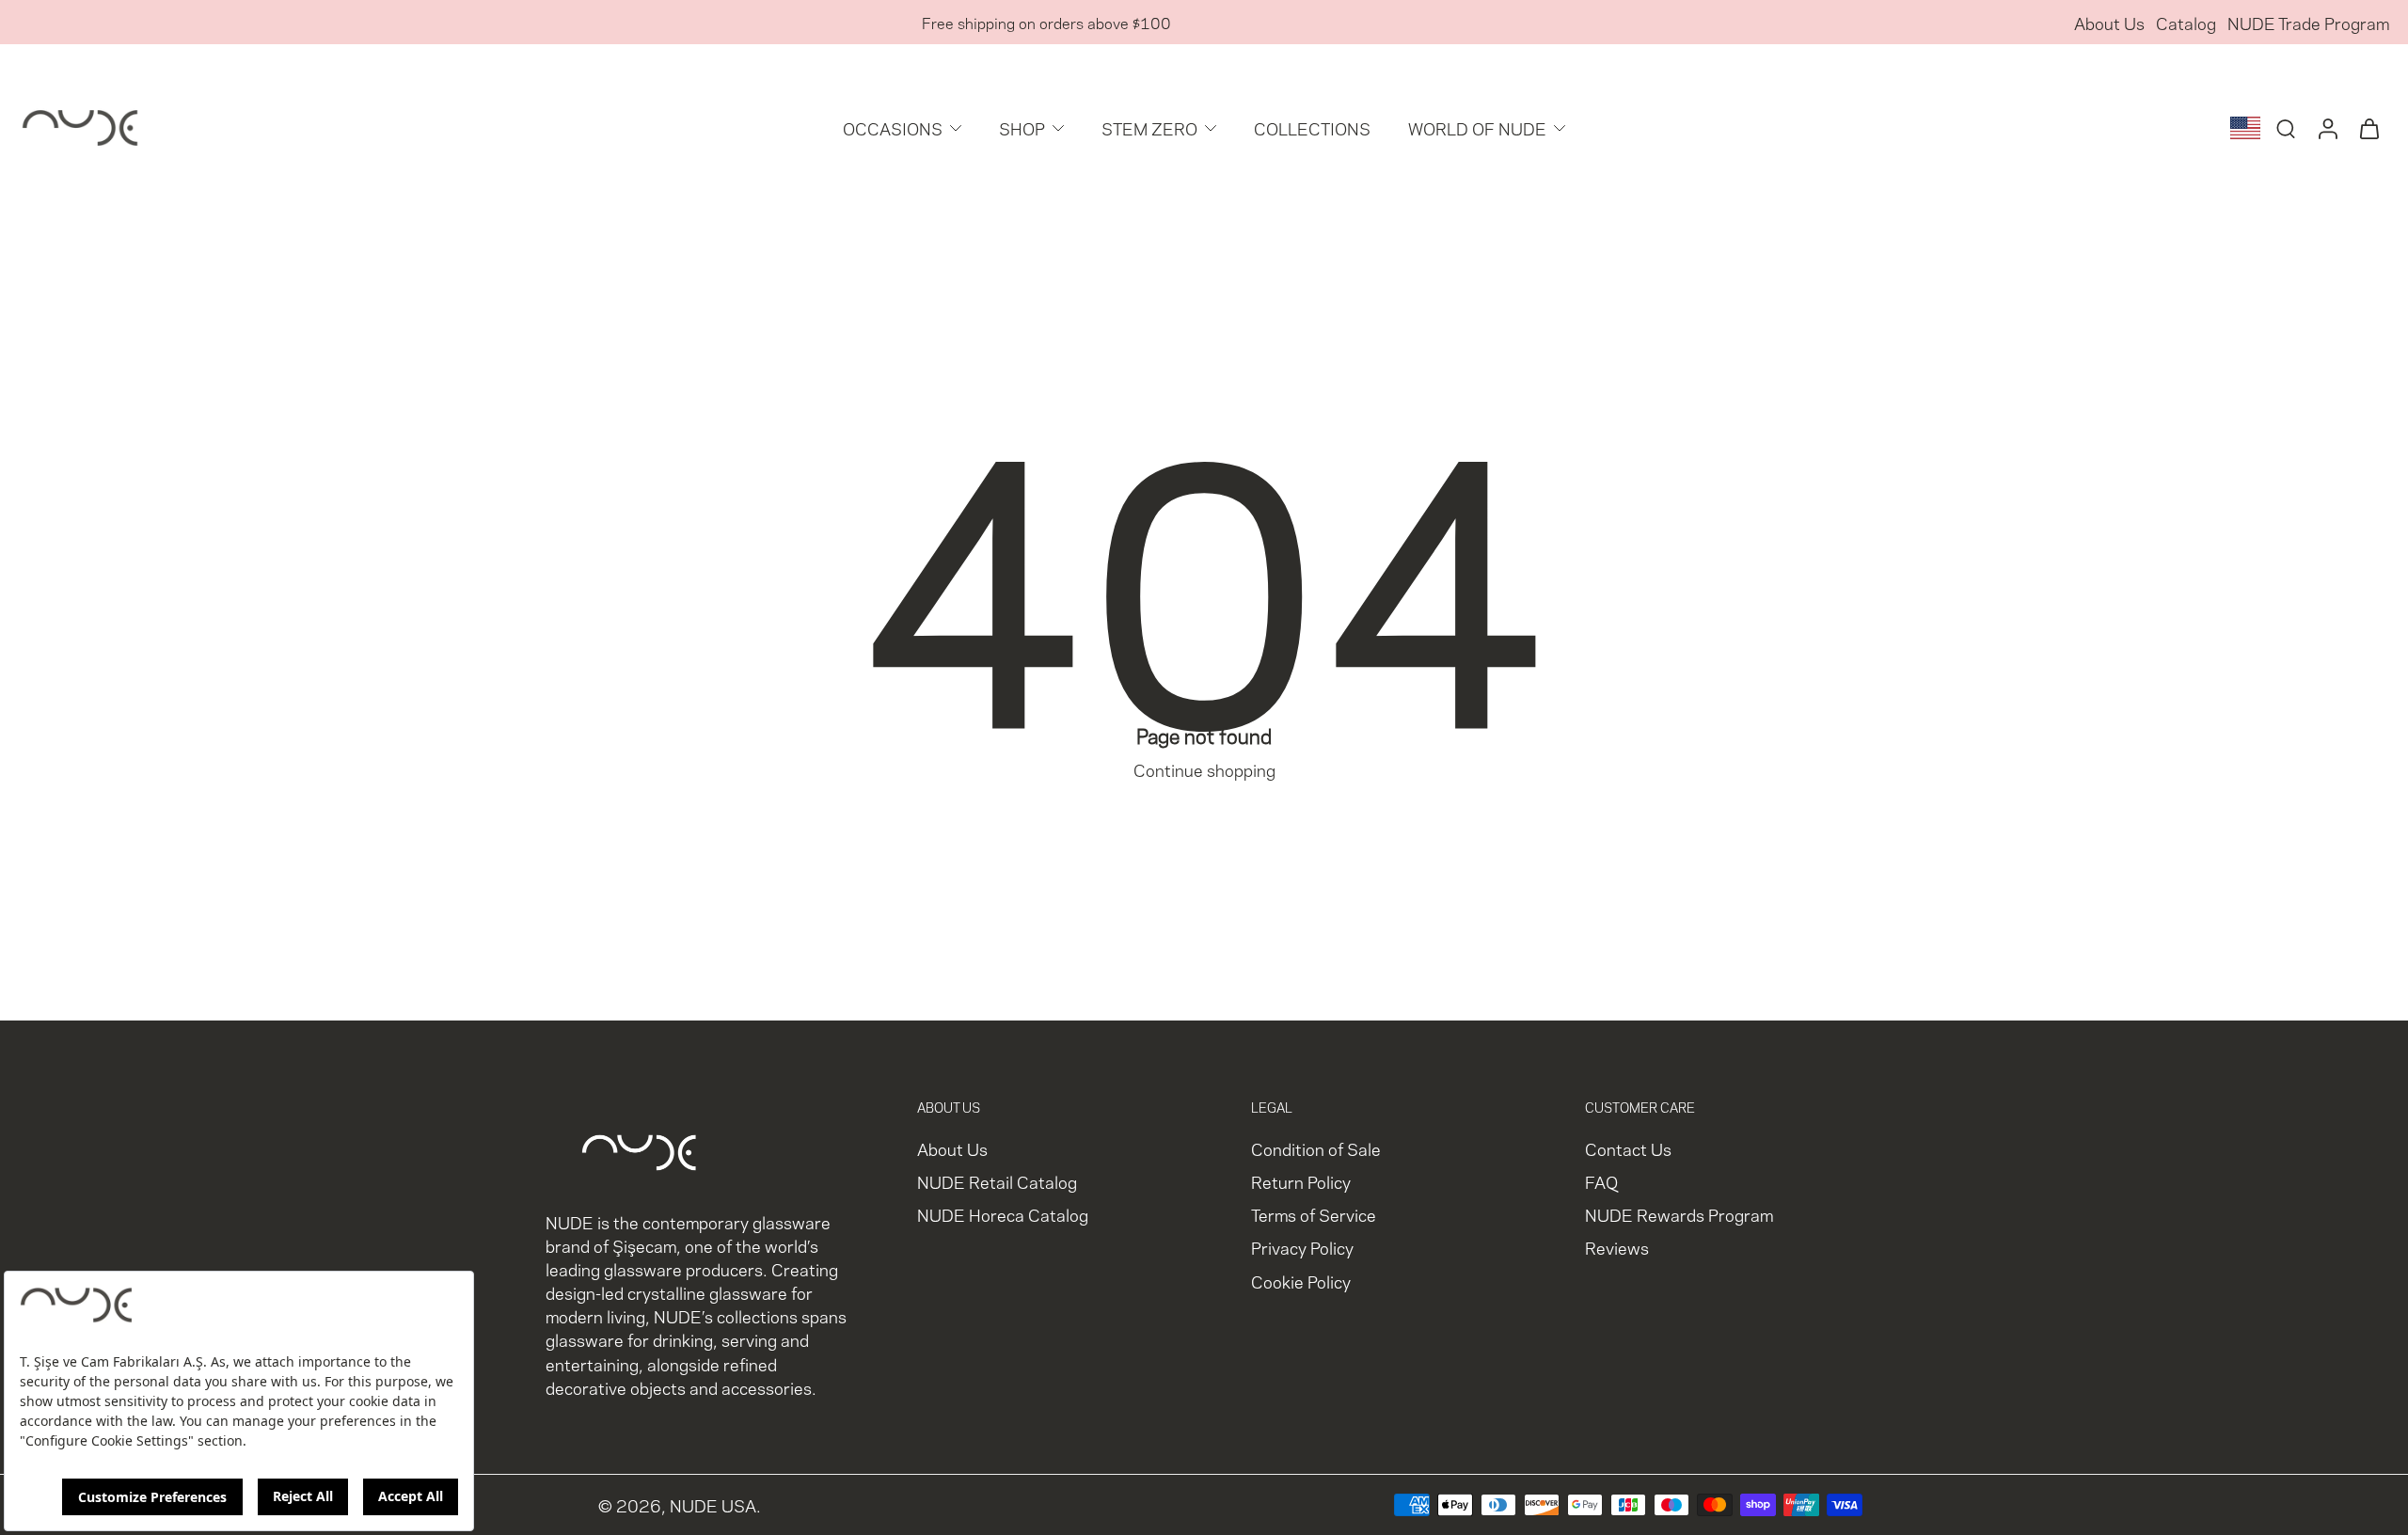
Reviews (1617, 1248)
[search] (2286, 128)
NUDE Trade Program (2308, 22)
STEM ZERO (1149, 127)
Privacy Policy (1302, 1248)
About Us (2109, 22)
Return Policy (1301, 1182)
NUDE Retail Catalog (997, 1182)
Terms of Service (1314, 1215)
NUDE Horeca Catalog (1003, 1215)
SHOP (1022, 127)
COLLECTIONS (1312, 127)
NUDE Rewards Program (1679, 1215)
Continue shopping (1204, 769)
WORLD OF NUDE (1477, 127)
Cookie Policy (1301, 1281)
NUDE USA (713, 1505)
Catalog (2186, 22)
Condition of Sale (1316, 1148)
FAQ (1601, 1182)
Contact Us (1628, 1148)
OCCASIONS (893, 127)
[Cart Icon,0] (2368, 128)
